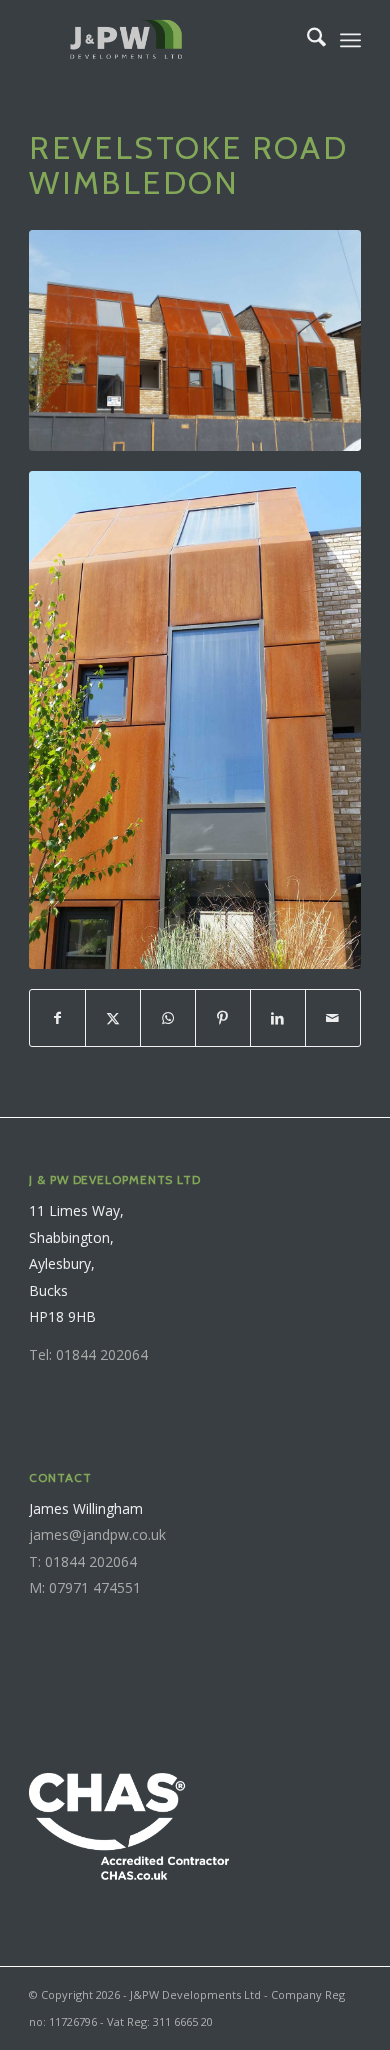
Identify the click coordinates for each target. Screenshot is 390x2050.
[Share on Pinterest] (223, 1018)
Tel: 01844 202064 (88, 1354)
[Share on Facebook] (57, 1018)
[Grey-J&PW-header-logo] (161, 40)
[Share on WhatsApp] (168, 1018)
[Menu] (350, 40)
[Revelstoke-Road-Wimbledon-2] (195, 719)
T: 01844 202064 (83, 1561)
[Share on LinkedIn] (278, 1018)
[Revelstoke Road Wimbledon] (195, 340)
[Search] (306, 40)
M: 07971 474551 (85, 1587)
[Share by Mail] (333, 1018)
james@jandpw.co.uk (97, 1534)
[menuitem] (306, 40)
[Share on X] (113, 1018)
